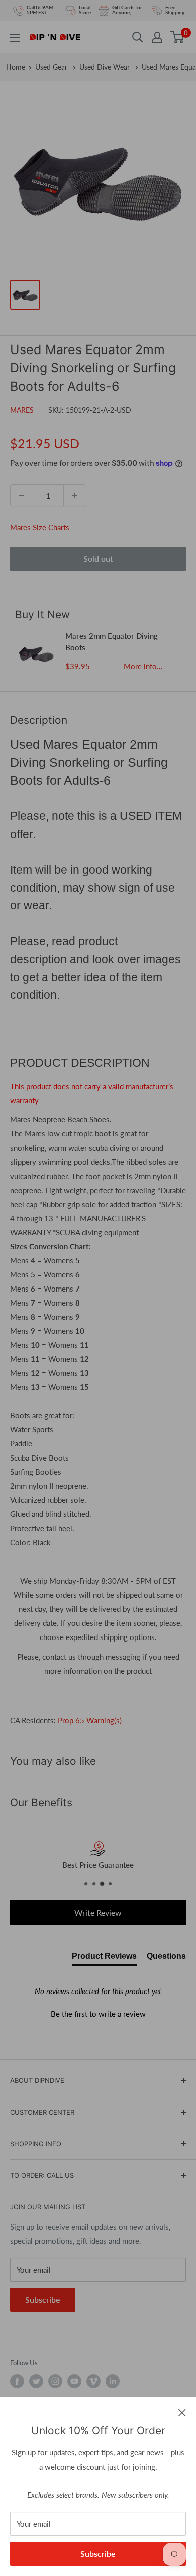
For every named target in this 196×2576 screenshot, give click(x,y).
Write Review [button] (98, 1912)
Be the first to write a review (98, 2014)
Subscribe (98, 2554)
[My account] (157, 37)
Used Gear (52, 67)
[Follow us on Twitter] (36, 2381)
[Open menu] (15, 38)
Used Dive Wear (106, 67)
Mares (22, 410)
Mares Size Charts (40, 527)
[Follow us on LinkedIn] (113, 2381)
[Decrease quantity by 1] (21, 495)
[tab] (104, 1958)
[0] (178, 37)
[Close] (182, 2412)
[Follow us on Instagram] (55, 2381)
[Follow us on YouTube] (74, 2381)
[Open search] (138, 37)
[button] (98, 2013)
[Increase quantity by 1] (74, 495)
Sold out (98, 559)
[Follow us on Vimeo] (93, 2381)
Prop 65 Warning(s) (90, 1720)
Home (16, 67)
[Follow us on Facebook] (17, 2381)
